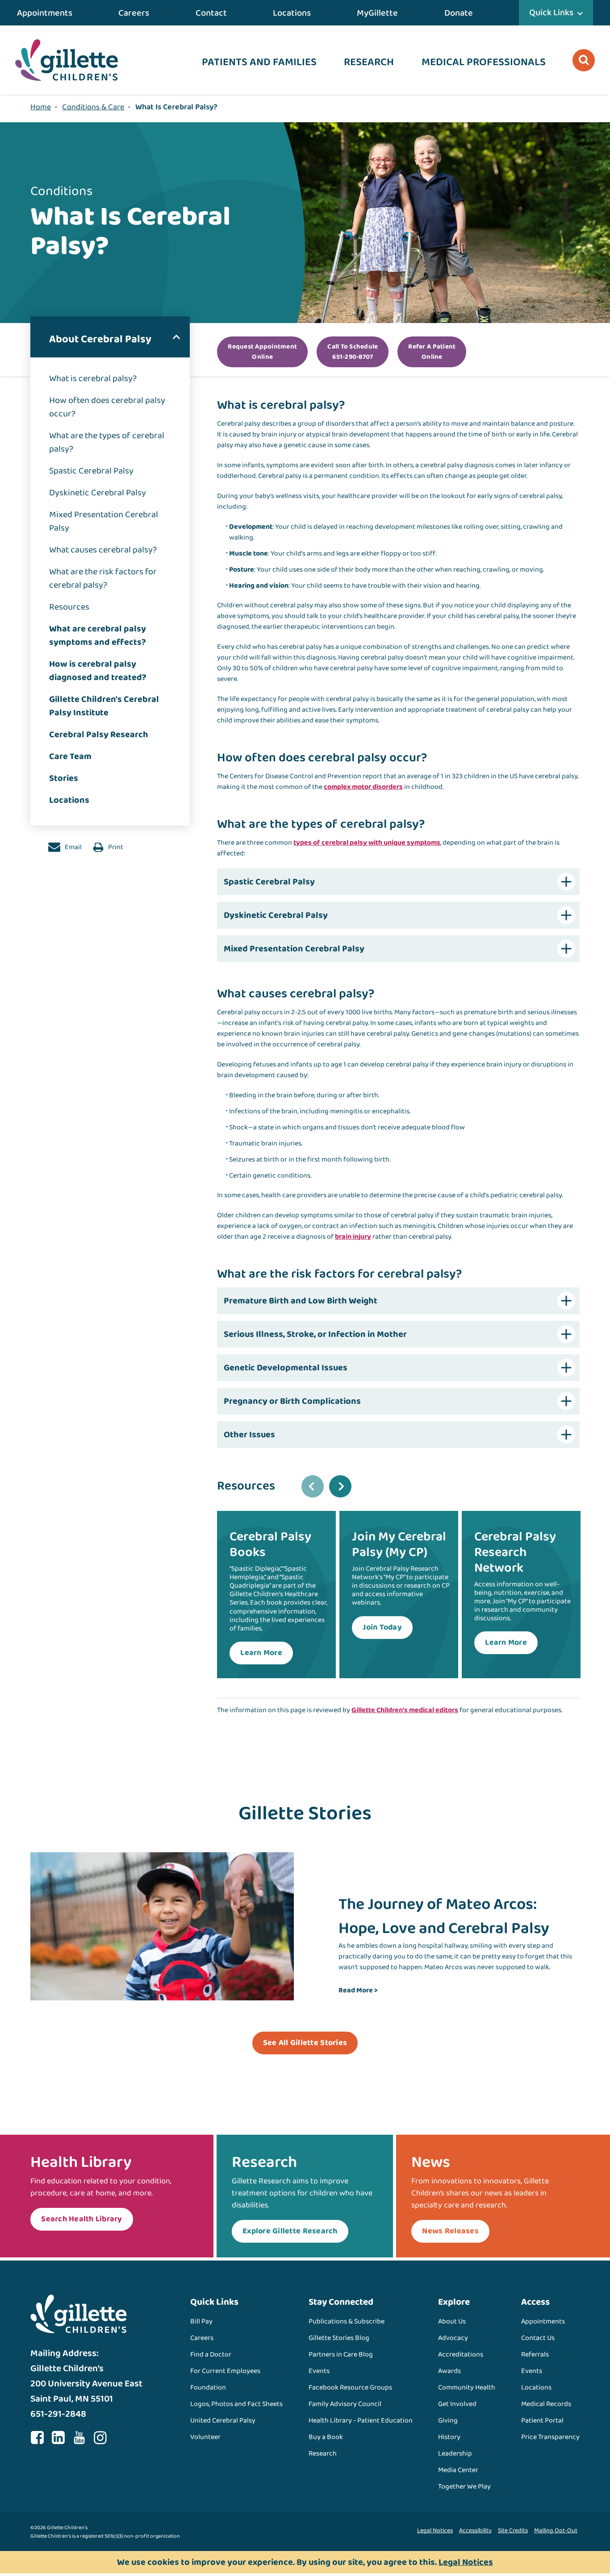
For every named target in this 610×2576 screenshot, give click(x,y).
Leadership (455, 2454)
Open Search (584, 60)
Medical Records (546, 2404)
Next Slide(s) (340, 1486)
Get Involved (457, 2404)
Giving (448, 2420)
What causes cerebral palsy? (103, 550)
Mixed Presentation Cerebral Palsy (104, 521)
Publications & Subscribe (347, 2321)
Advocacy (453, 2338)
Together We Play (464, 2487)
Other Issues (249, 1435)
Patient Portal (542, 2420)
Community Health (467, 2387)
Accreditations (461, 2354)
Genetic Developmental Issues (286, 1368)
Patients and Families (259, 62)
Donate (459, 13)
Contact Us (538, 2338)
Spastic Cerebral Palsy (91, 471)
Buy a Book (326, 2437)
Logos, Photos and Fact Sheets (236, 2404)
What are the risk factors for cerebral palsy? (103, 578)
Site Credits (513, 2530)
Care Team (70, 756)
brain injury (353, 1237)
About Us (452, 2321)
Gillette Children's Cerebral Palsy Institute (104, 706)
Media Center (458, 2470)
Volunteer (205, 2437)
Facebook (37, 2438)
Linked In (58, 2438)
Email (73, 847)
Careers (134, 13)
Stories (64, 778)
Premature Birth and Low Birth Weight (301, 1301)
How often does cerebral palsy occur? (107, 407)
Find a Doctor (211, 2354)
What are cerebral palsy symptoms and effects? (98, 635)
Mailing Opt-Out (556, 2530)
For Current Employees (225, 2371)
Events (319, 2371)
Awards (449, 2371)
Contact (211, 13)
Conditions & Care (93, 107)
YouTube (79, 2438)
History (449, 2437)
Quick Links (551, 12)
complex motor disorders (363, 787)
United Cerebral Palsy (223, 2420)
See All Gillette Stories (305, 2043)
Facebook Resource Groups (350, 2387)
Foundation (208, 2387)
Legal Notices (435, 2530)
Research (369, 62)
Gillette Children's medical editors (405, 1710)
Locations (292, 13)
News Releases (450, 2231)
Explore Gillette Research (290, 2231)
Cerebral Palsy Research (99, 734)
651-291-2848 (58, 2414)
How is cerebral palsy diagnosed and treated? (98, 671)
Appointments (45, 13)
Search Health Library (81, 2219)
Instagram (100, 2438)
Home (41, 107)
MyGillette (377, 13)
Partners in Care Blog (341, 2354)
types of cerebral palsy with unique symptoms (367, 843)
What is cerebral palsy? (93, 378)
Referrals (535, 2354)
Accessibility (475, 2530)
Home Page (67, 60)
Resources (69, 607)
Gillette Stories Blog (339, 2338)
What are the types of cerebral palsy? (107, 442)
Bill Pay (201, 2321)
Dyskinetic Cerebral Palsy (98, 493)
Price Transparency (550, 2437)
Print (115, 847)
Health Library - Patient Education (361, 2420)
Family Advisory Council (345, 2404)
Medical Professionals (484, 62)
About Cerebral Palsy (100, 339)
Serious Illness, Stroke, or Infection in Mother (315, 1334)
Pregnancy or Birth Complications (292, 1401)
